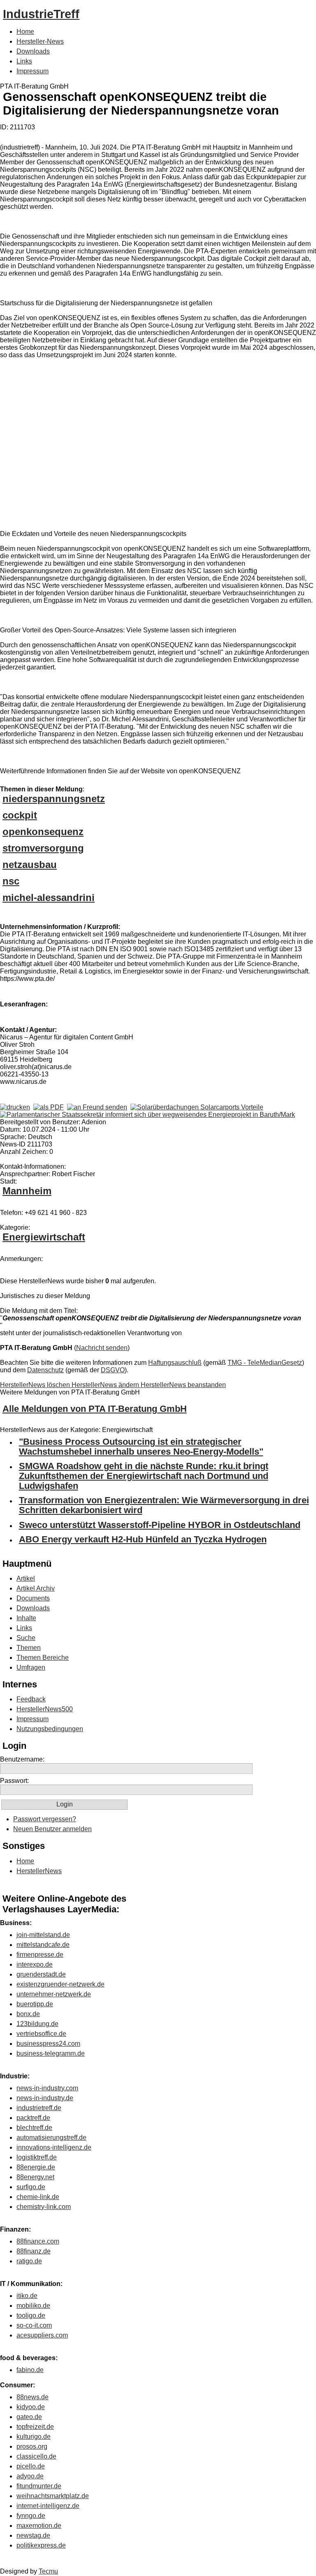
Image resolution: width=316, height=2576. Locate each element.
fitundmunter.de (39, 2486)
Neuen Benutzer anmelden (52, 1829)
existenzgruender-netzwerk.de (60, 1984)
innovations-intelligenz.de (54, 2147)
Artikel (26, 1578)
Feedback (31, 1699)
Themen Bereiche (43, 1658)
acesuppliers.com (42, 2335)
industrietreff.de (39, 2108)
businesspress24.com (48, 2044)
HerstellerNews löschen (36, 1385)
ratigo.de (29, 2261)
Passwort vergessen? (45, 1819)
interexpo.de (35, 1964)
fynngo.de (31, 2516)
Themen (29, 1648)
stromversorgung (43, 848)
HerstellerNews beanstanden (183, 1385)
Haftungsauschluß (175, 1363)
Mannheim (27, 1191)
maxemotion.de (39, 2526)
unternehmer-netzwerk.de (54, 1994)
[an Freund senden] (97, 1107)
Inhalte (26, 1618)
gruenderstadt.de (41, 1974)
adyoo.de (30, 2476)
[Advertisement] (123, 439)
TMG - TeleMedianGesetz (265, 1363)
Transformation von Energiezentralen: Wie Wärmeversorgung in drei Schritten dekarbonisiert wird (164, 1505)
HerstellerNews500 (45, 1709)
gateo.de (29, 2417)
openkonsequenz (43, 832)
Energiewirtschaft (44, 1237)
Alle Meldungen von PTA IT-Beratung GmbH (95, 1409)
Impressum (33, 71)
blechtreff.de (34, 2128)
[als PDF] (49, 1107)
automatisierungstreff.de (51, 2137)
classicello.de (36, 2456)
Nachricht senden (102, 1348)
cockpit (20, 815)
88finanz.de (34, 2251)
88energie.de (36, 2167)
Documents (33, 1598)
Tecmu (48, 2571)
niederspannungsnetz (54, 799)
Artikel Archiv (36, 1588)
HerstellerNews (39, 1871)
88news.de (33, 2397)
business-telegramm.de (51, 2053)
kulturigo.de (34, 2437)
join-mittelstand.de (43, 1935)
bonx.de (28, 2014)
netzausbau (30, 865)
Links (24, 61)
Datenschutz (45, 1370)
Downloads (33, 51)
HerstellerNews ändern (106, 1385)
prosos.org (32, 2446)
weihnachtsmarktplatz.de (53, 2496)
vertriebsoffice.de (41, 2034)
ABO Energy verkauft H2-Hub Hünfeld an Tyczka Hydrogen (143, 1539)
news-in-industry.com (47, 2088)
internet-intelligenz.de (48, 2506)
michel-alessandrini (49, 897)
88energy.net (35, 2177)
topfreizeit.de (35, 2427)
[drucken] (15, 1107)
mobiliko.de (33, 2306)
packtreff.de (33, 2118)
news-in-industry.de (45, 2098)
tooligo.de (31, 2315)
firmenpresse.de (40, 1955)
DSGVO (113, 1370)
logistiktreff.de (37, 2157)
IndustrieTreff (41, 14)
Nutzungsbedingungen (50, 1729)
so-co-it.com (34, 2325)
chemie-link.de (38, 2197)
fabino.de (30, 2370)
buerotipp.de (35, 2004)
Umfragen (31, 1667)
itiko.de (27, 2296)
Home (25, 32)
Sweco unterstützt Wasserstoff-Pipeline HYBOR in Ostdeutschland (160, 1525)
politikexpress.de (41, 2545)
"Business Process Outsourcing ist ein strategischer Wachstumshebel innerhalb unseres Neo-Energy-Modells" (141, 1447)
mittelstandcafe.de (43, 1945)
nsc (11, 881)
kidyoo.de (31, 2407)
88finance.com (38, 2241)
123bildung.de (37, 2024)
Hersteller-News (40, 41)
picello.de (31, 2466)
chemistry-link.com (44, 2207)
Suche (26, 1638)
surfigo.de (31, 2187)
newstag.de (33, 2535)
